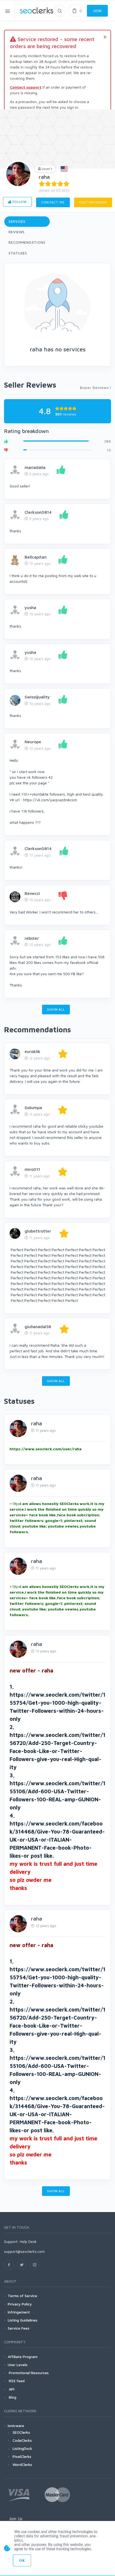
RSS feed (16, 2381)
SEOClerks (21, 2432)
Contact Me (53, 202)
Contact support (26, 87)
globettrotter (38, 1231)
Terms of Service (22, 2296)
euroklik (32, 1051)
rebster (32, 938)
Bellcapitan (36, 557)
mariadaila (35, 467)
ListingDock (22, 2448)
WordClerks (22, 2464)
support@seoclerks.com (24, 2251)
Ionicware (16, 2426)
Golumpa (33, 1107)
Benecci (32, 893)
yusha (30, 607)
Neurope (33, 742)
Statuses (18, 253)
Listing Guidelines (23, 2320)
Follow (19, 202)
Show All (56, 1009)
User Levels (18, 2365)
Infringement (19, 2312)
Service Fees (19, 2328)
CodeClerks (22, 2440)
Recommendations (27, 242)
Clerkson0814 (38, 512)
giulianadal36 (38, 1327)
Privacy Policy (20, 2304)
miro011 (32, 1169)
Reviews (17, 232)
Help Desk (28, 2241)
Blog (12, 2397)
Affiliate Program (23, 2357)
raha (44, 177)
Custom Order (93, 202)
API (11, 2389)
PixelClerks (22, 2456)
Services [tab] (17, 221)
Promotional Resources (28, 2373)
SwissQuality (37, 697)
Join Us (16, 2519)
